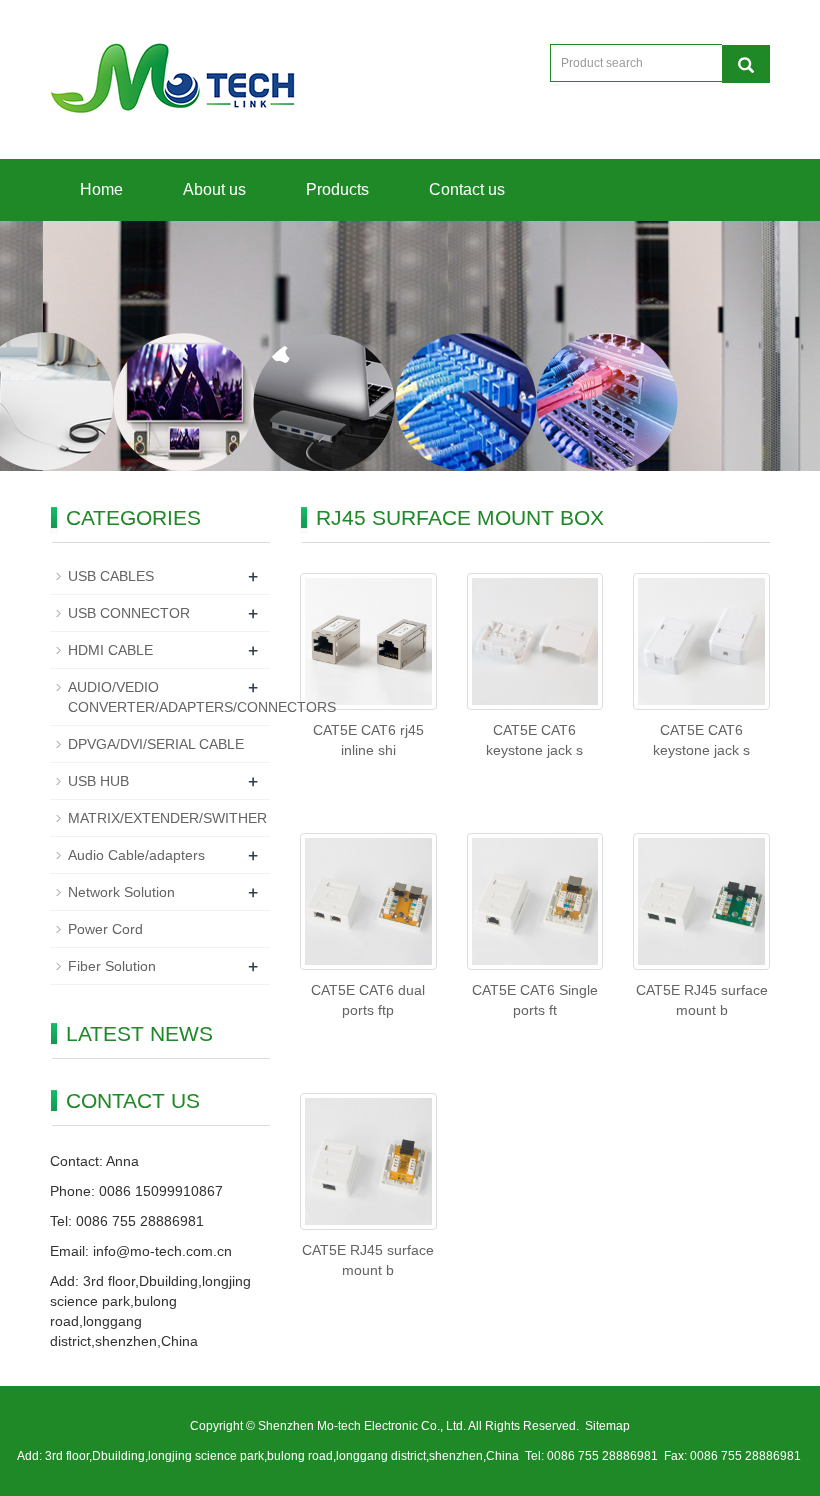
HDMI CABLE (110, 650)
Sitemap (607, 1426)
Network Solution (121, 892)
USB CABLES (111, 576)
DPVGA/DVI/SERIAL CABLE (156, 744)
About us (214, 189)
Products (337, 189)
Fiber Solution (112, 966)
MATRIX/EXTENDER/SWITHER (167, 818)
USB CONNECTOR (129, 613)
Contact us (467, 189)
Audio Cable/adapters (136, 855)
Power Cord (105, 929)
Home (101, 189)
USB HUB (98, 781)
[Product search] (746, 64)
